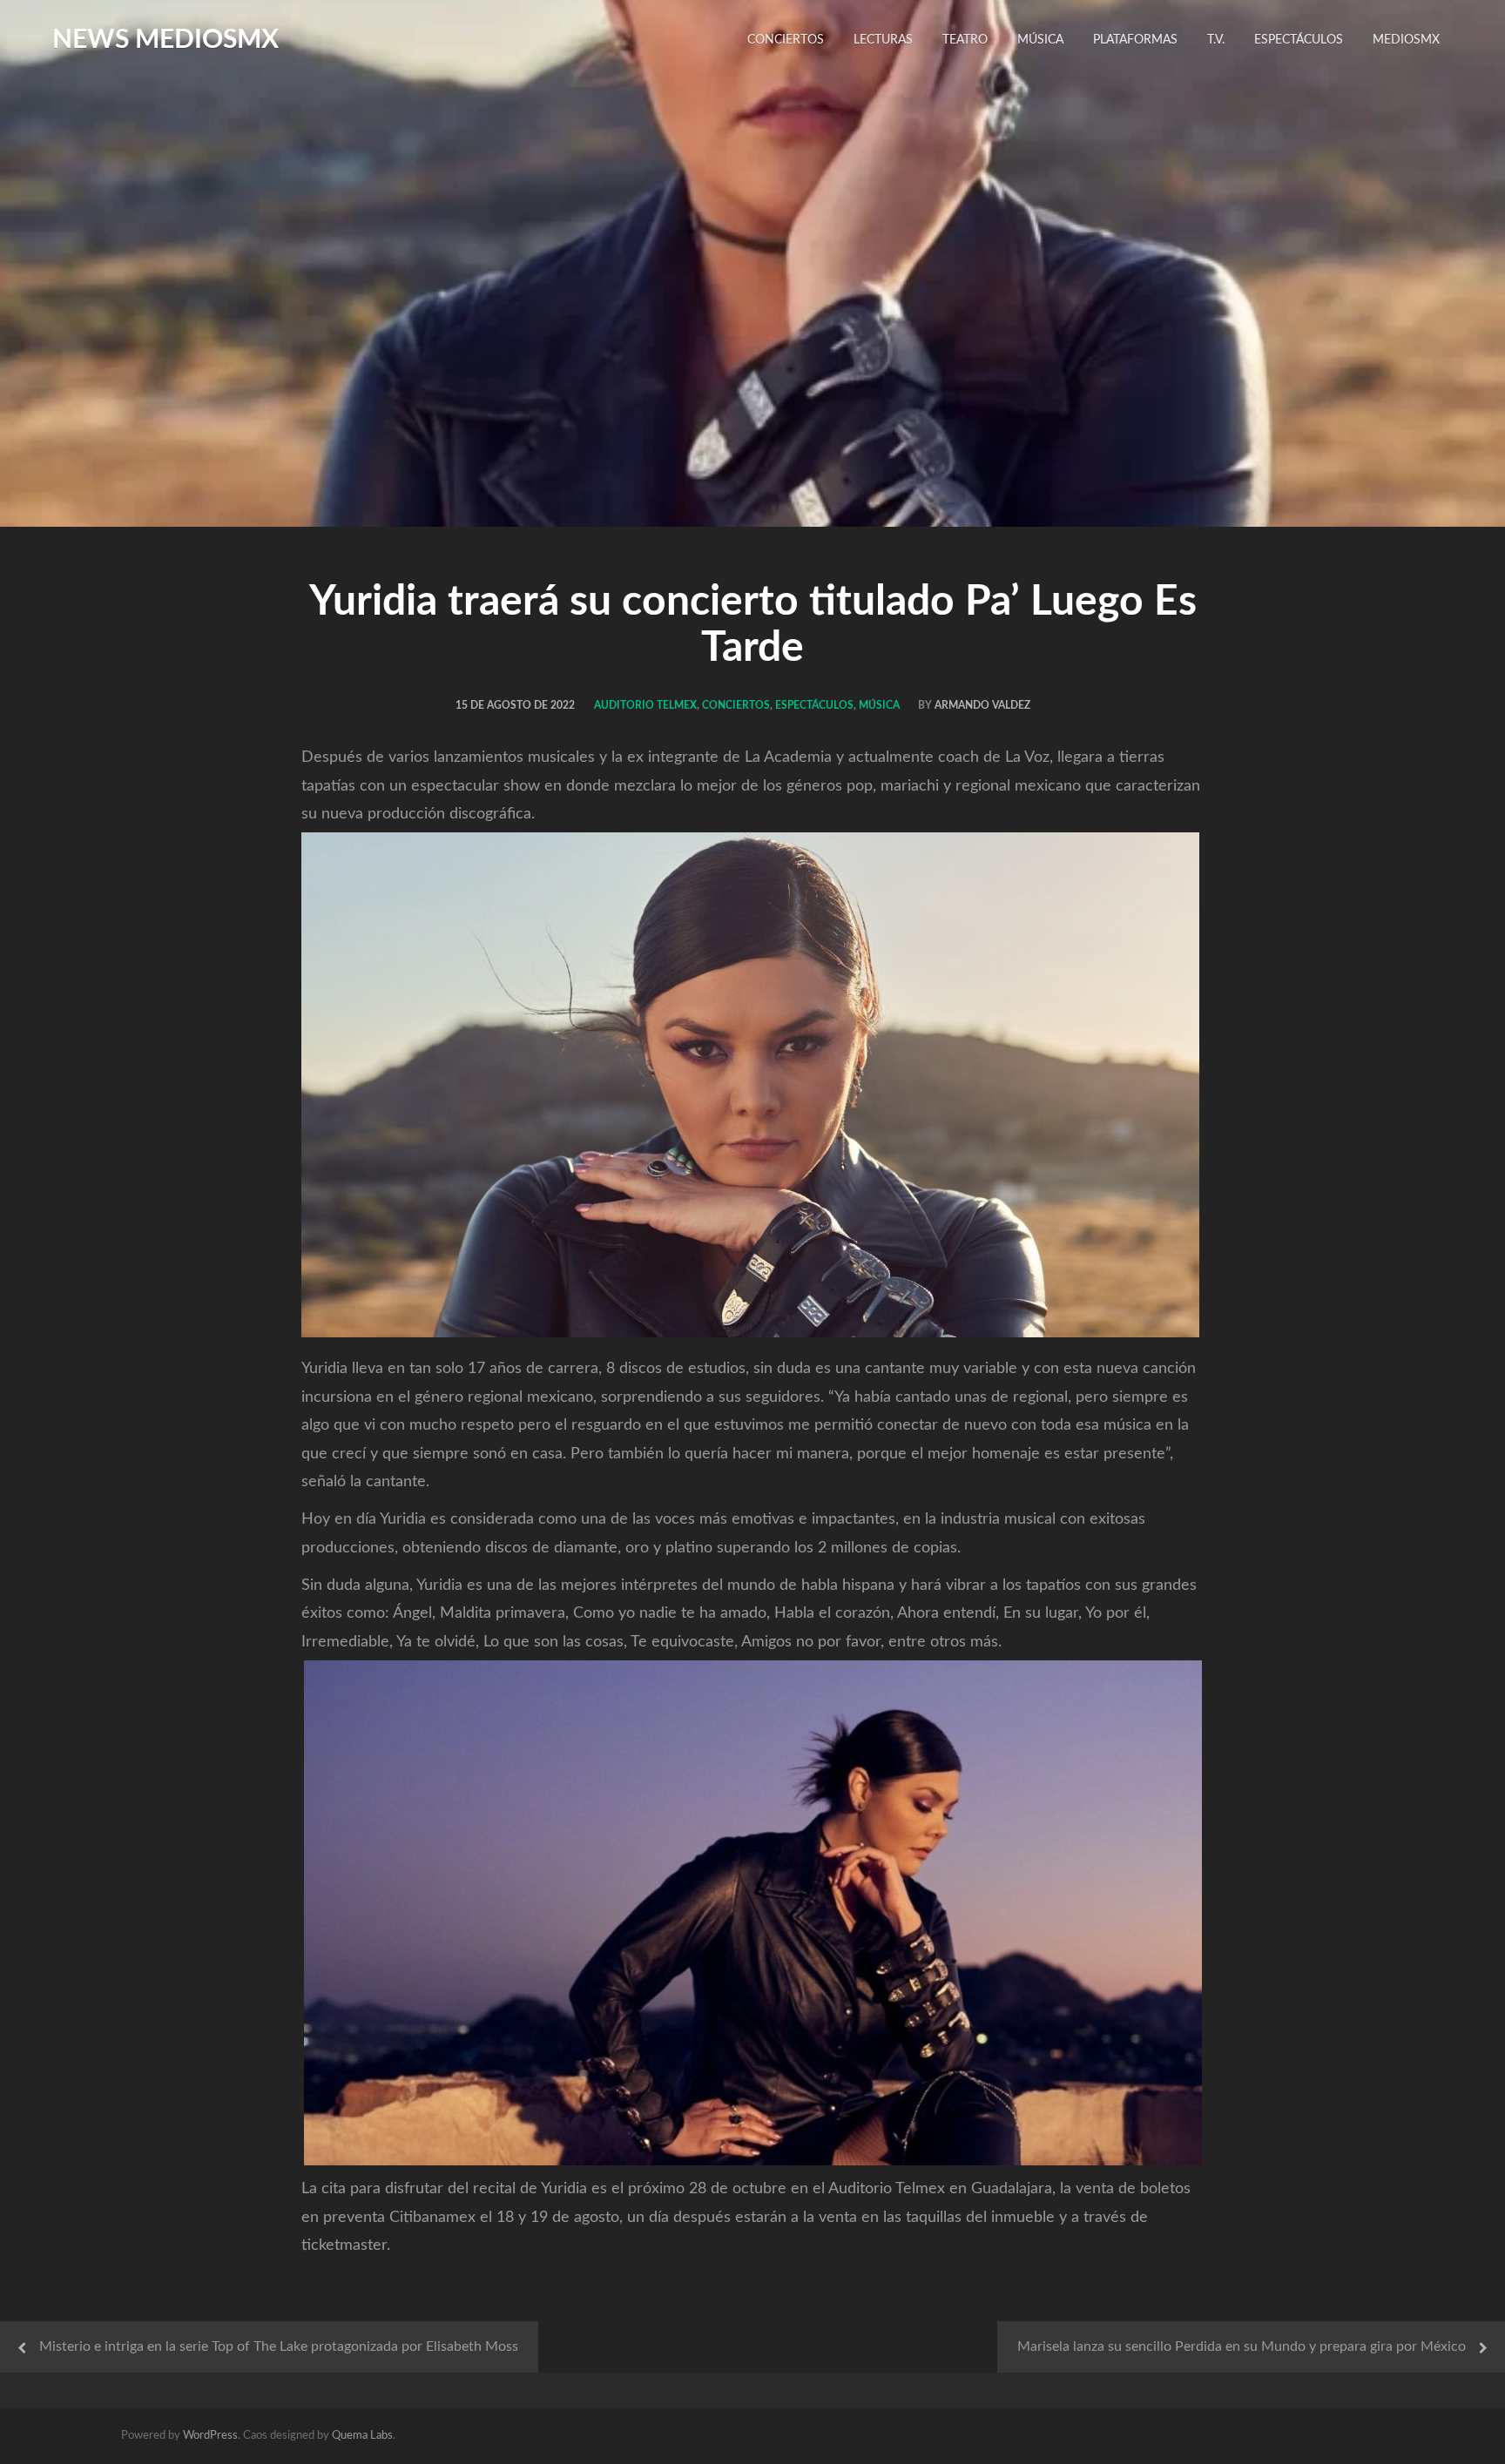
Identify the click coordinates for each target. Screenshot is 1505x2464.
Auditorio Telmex (645, 705)
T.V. (1216, 40)
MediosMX (1406, 40)
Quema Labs (362, 2436)
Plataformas (1135, 40)
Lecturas (883, 40)
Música (1040, 40)
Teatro (965, 40)
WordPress (210, 2436)
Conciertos (786, 40)
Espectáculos (1299, 40)
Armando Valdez (982, 705)
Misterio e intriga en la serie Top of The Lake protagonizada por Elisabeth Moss (279, 2346)
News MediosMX (165, 40)
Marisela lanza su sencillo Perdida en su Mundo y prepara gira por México (1242, 2346)
